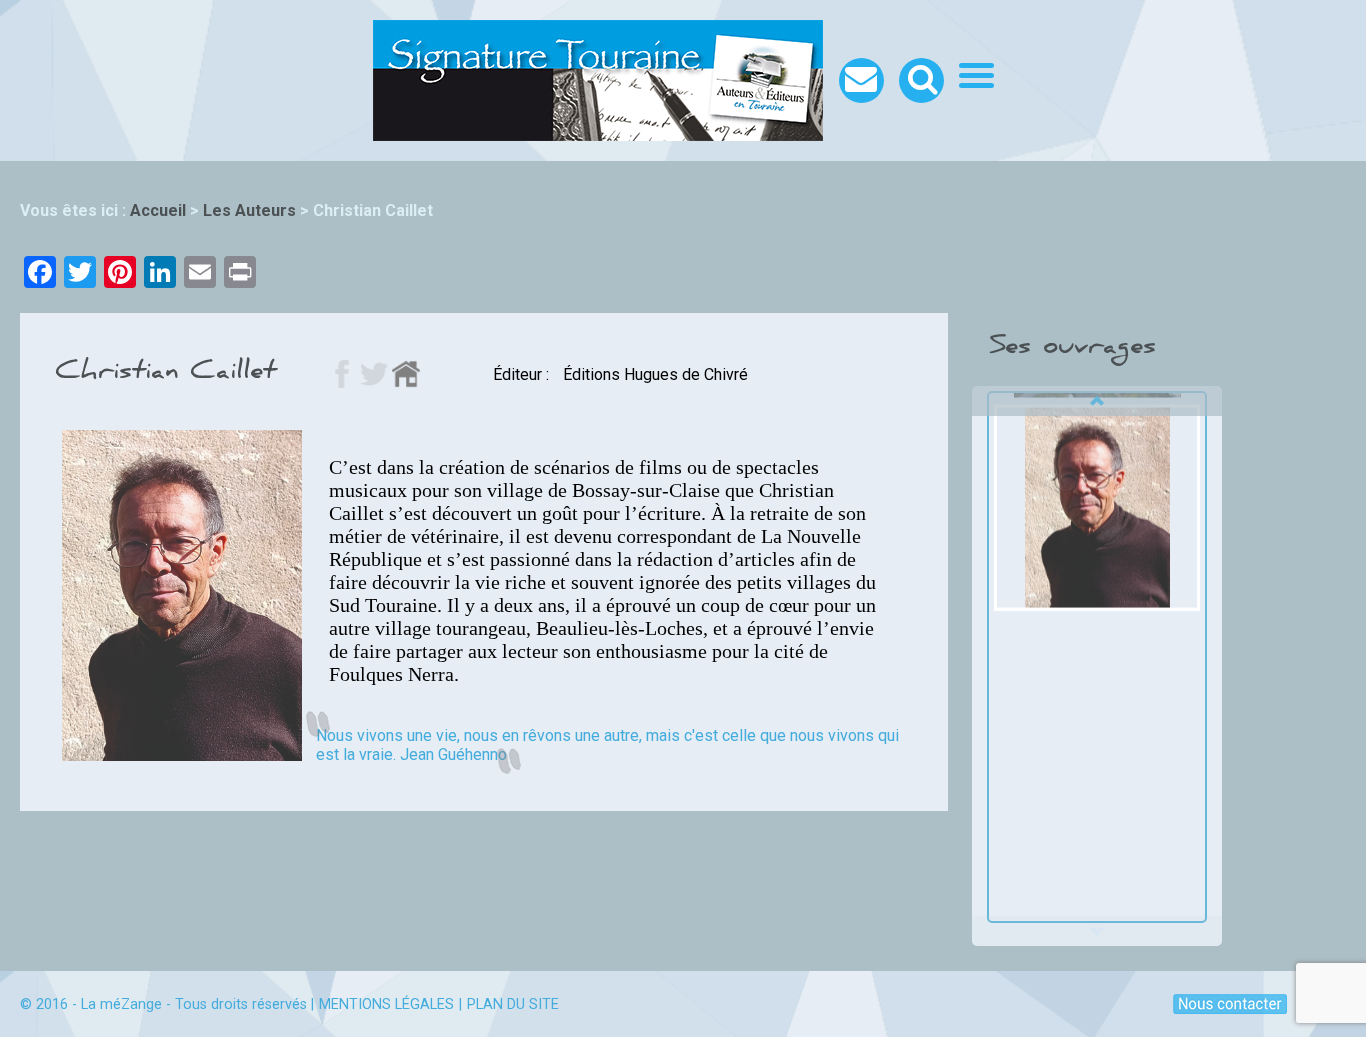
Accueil (158, 210)
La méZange (121, 1004)
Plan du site (513, 1004)
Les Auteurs (249, 210)
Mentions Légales (386, 1004)
